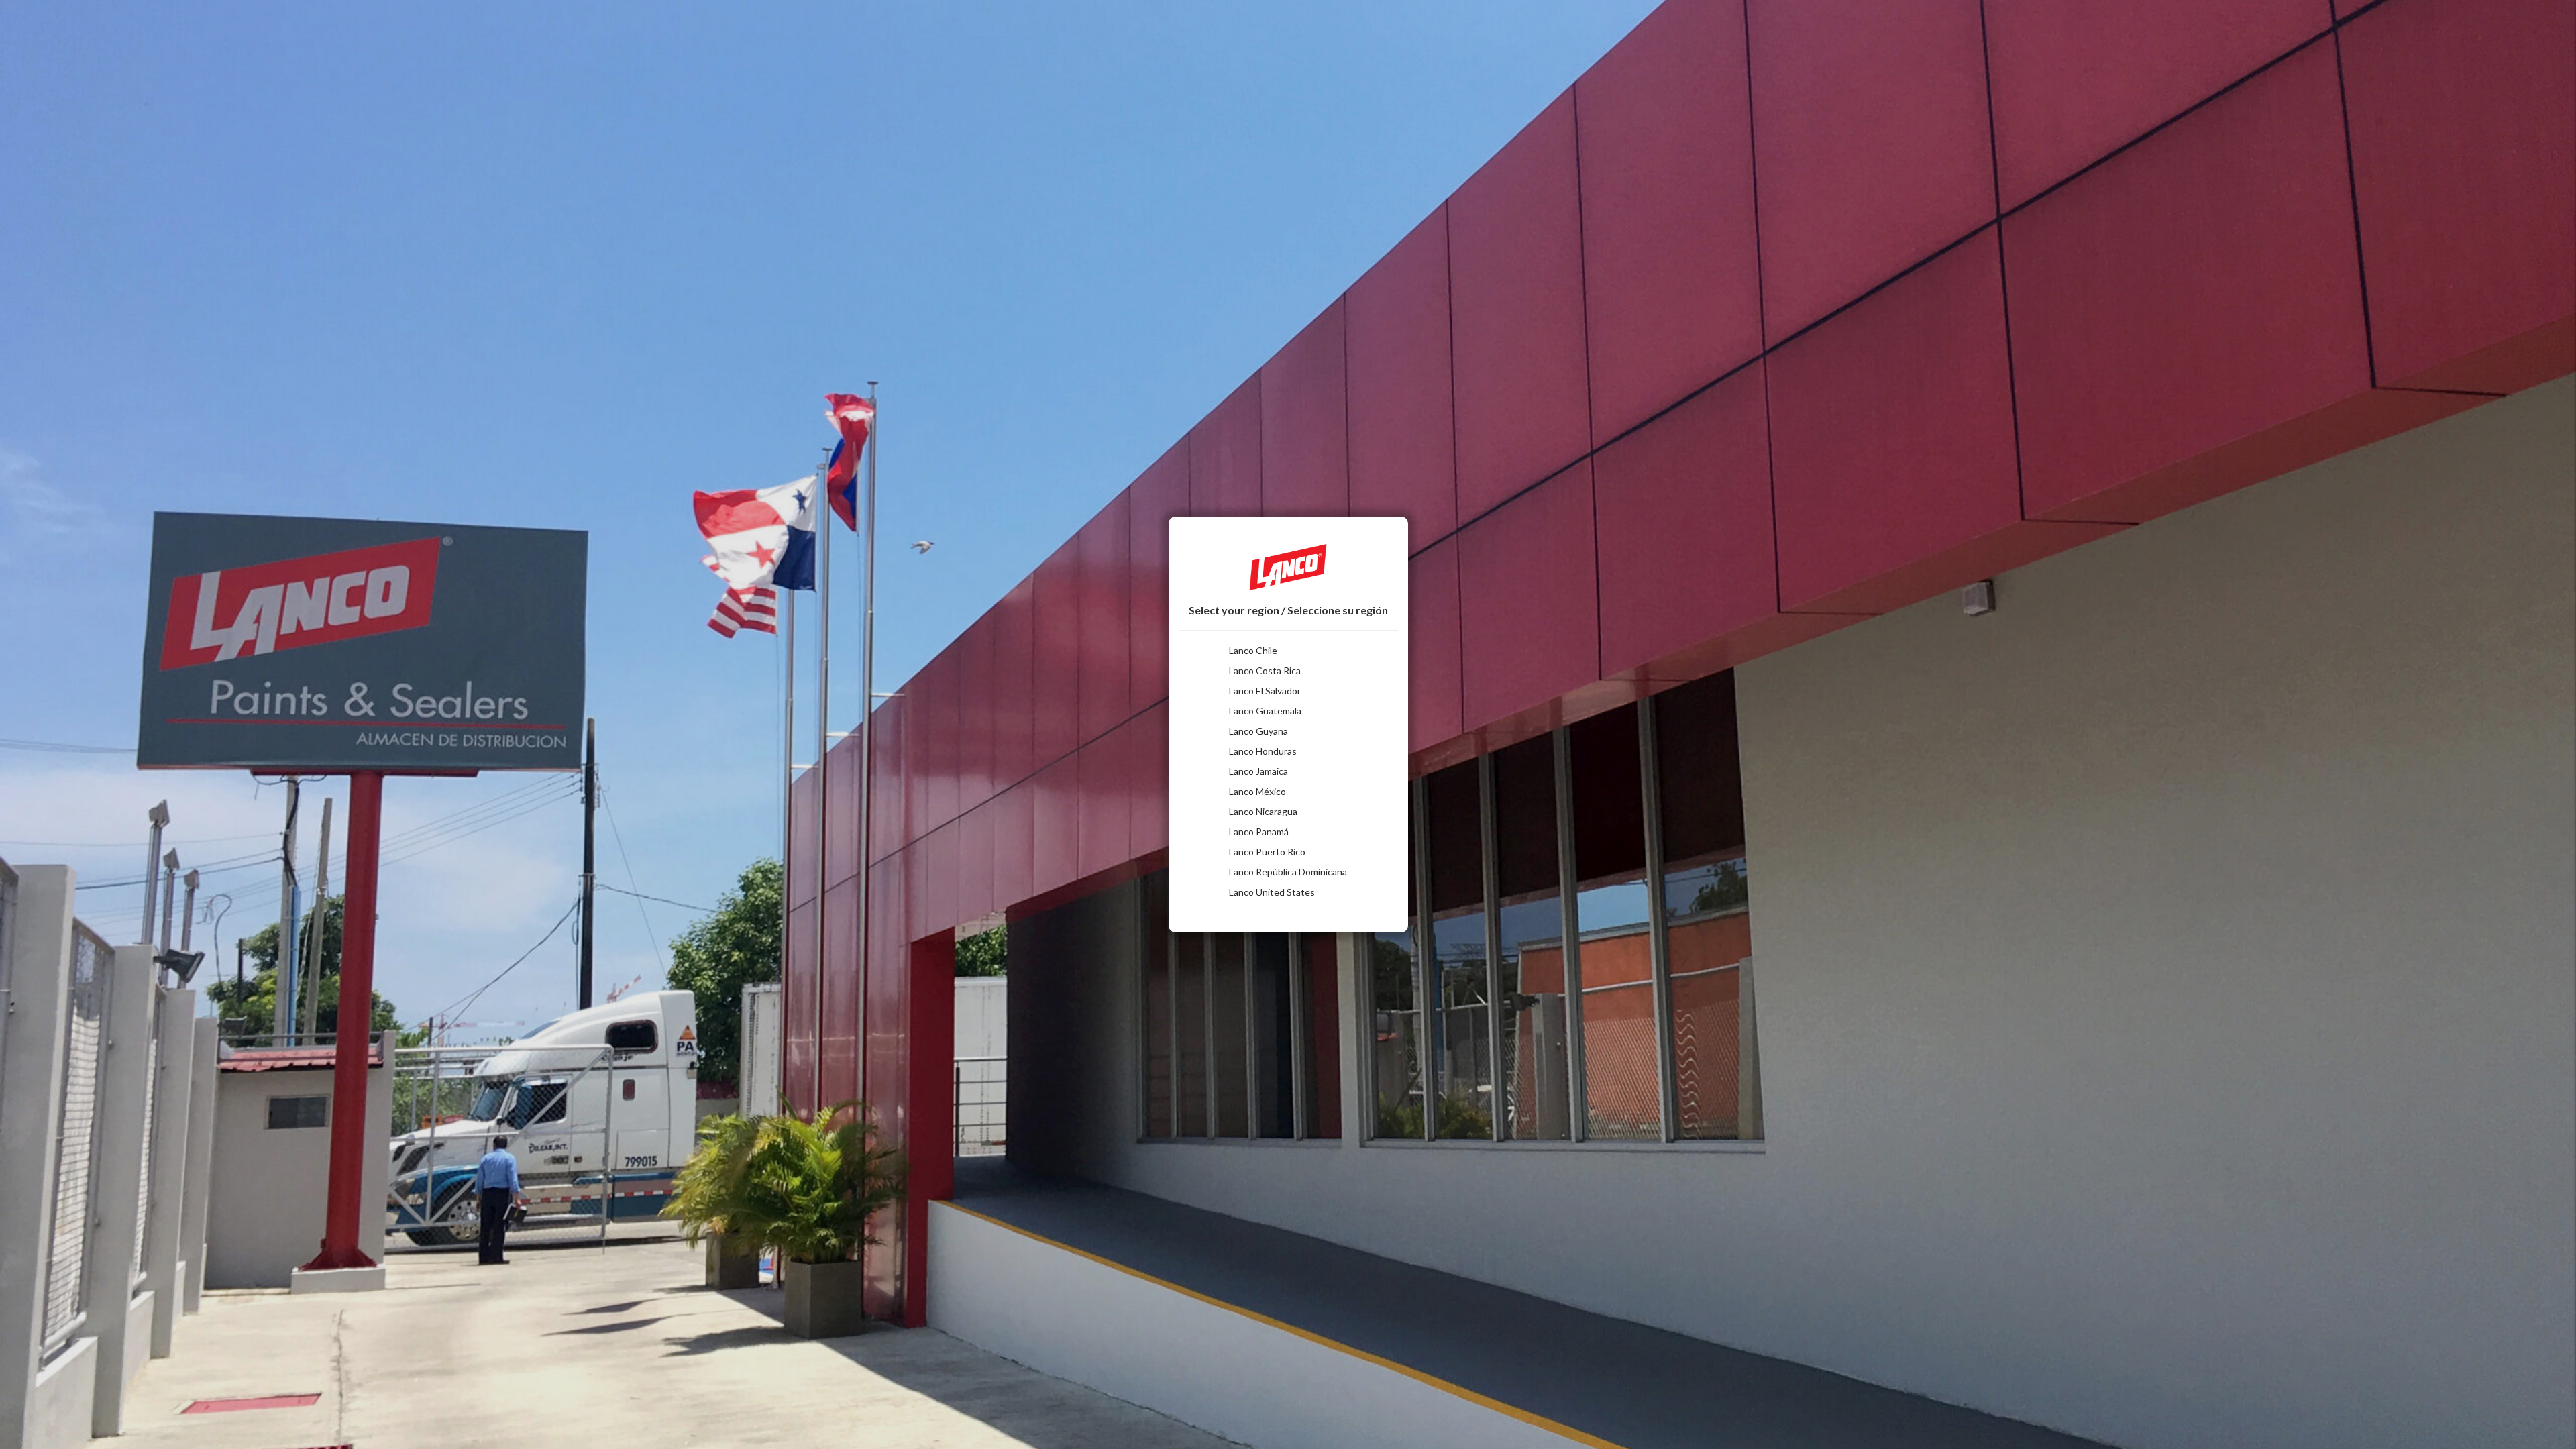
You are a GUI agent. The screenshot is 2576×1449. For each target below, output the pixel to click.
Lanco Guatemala (1265, 711)
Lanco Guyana (1258, 731)
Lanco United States (1272, 892)
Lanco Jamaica (1258, 771)
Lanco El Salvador (1265, 691)
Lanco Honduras (1263, 751)
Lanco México (1257, 791)
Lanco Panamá (1259, 831)
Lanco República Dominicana (1288, 872)
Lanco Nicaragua (1263, 811)
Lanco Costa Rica (1265, 670)
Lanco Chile (1253, 650)
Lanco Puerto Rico (1267, 852)
